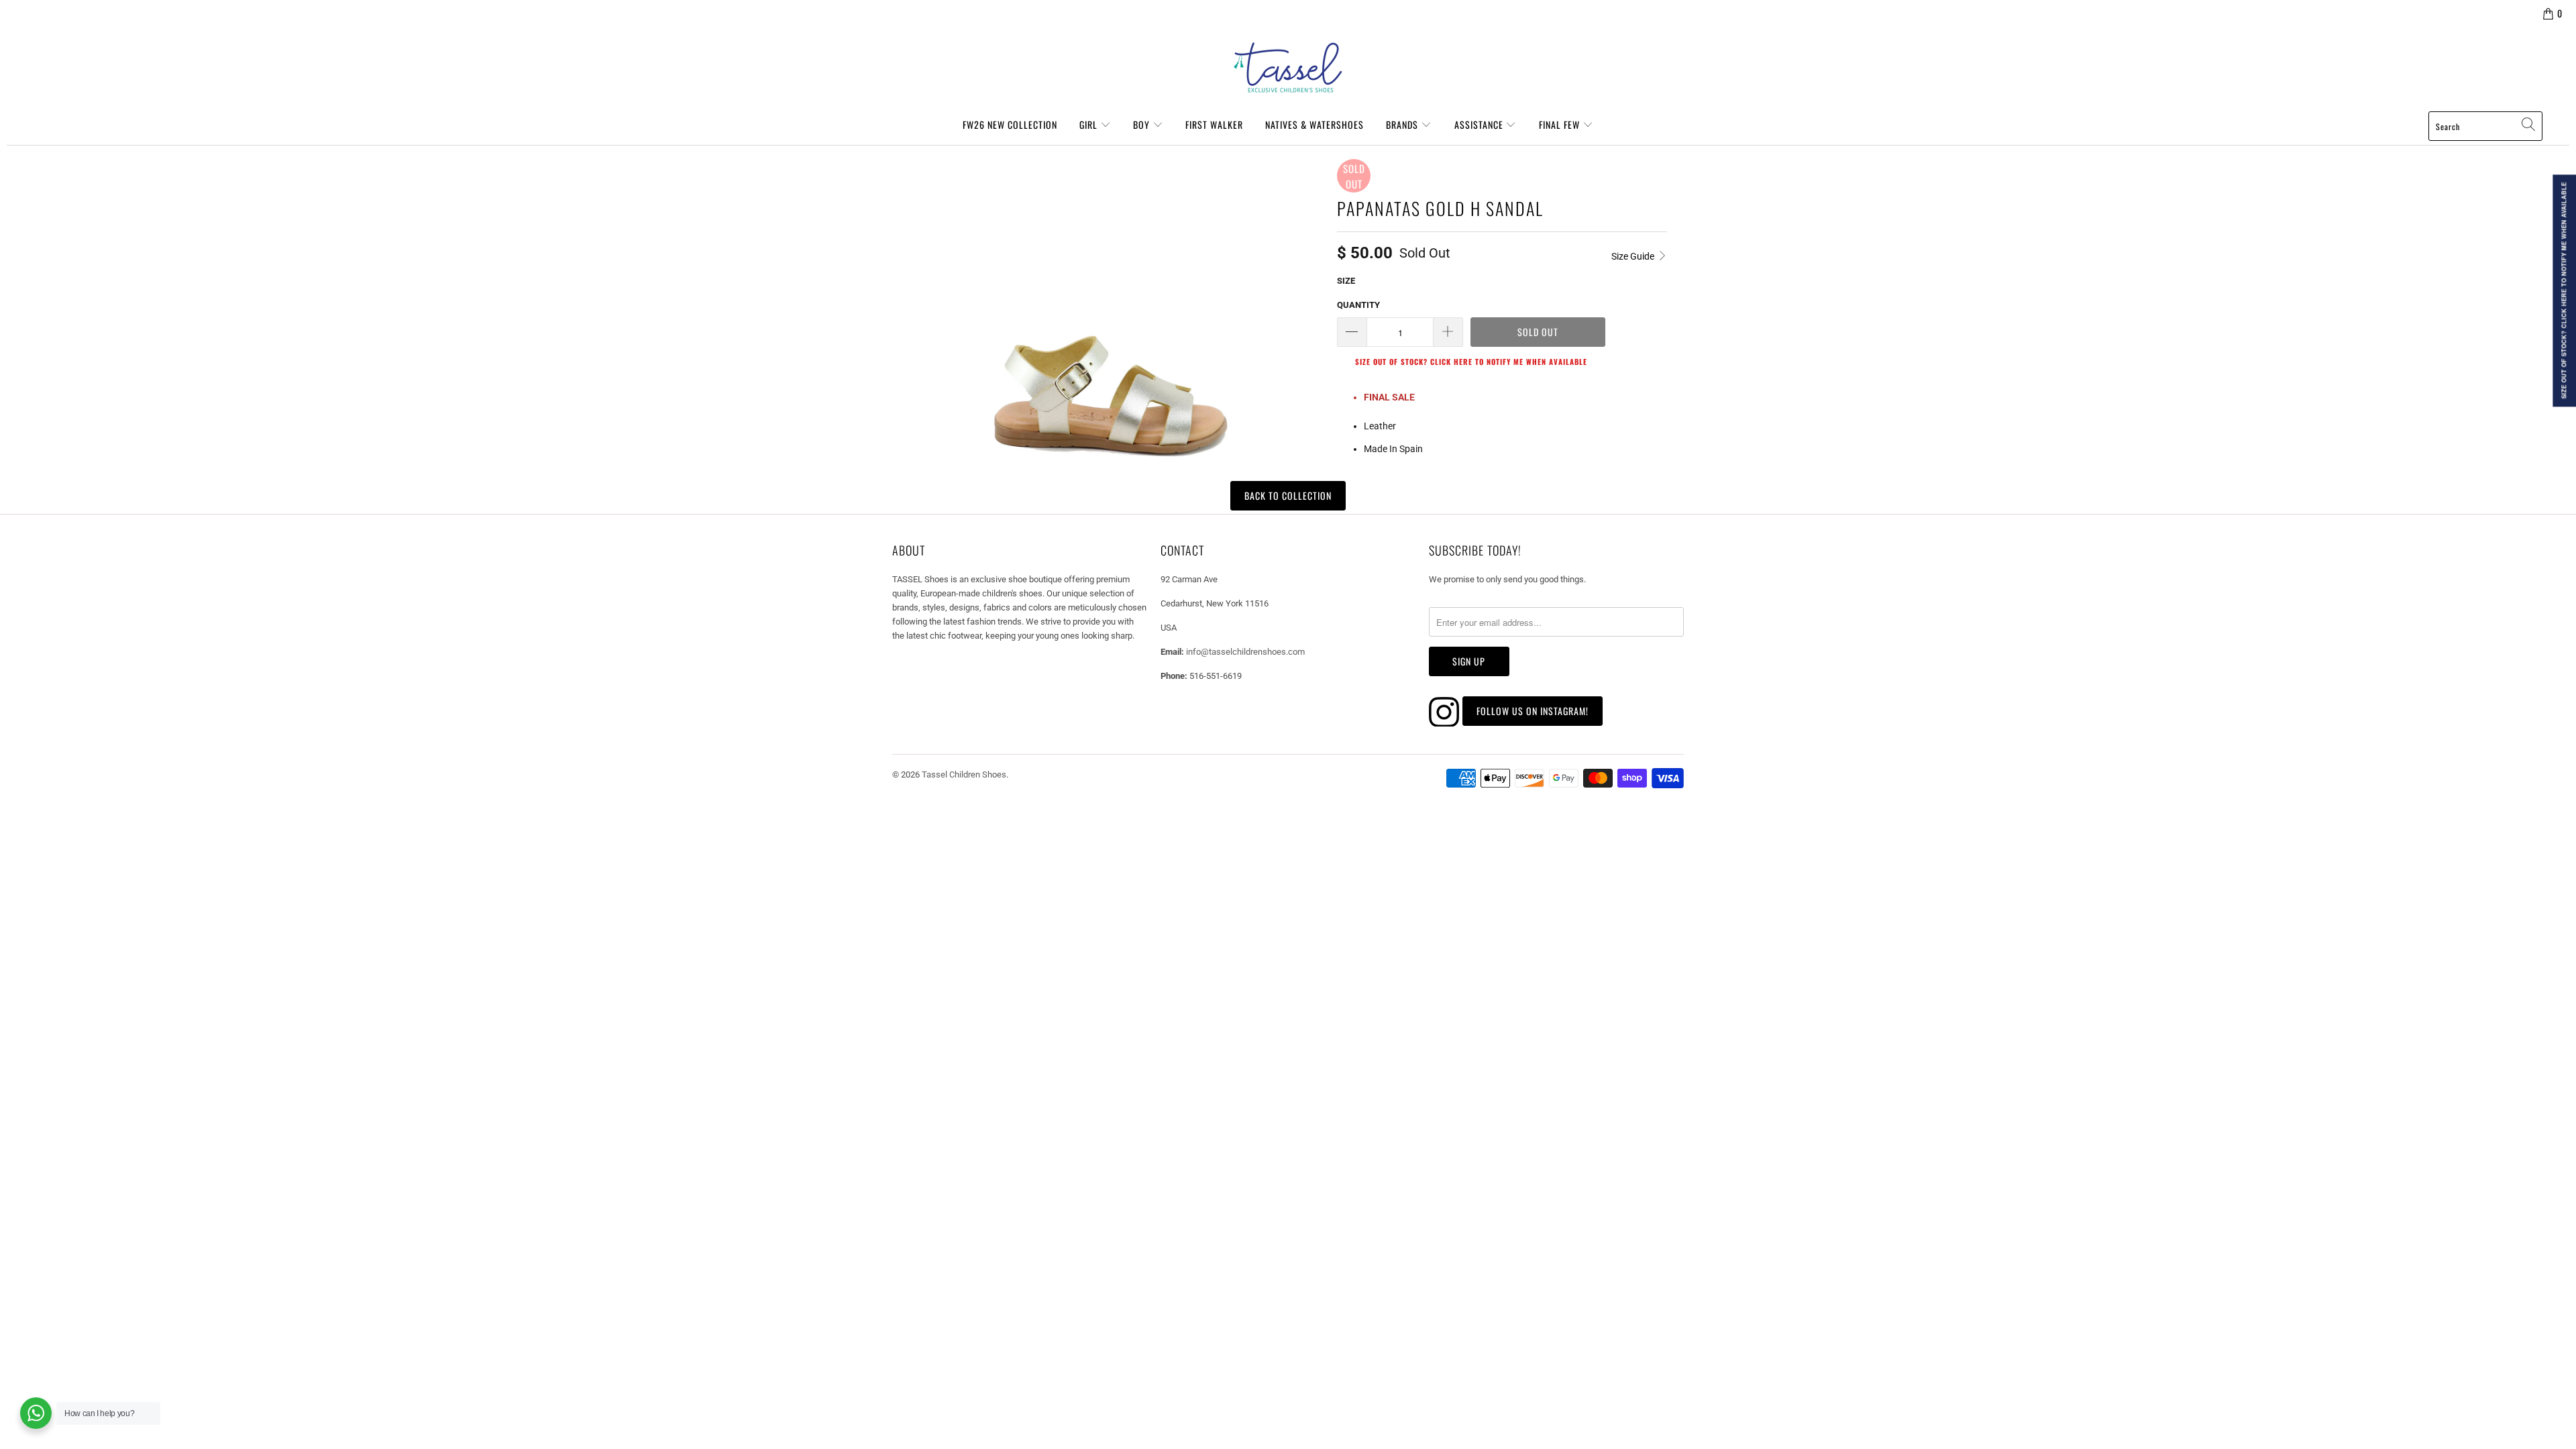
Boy (1143, 124)
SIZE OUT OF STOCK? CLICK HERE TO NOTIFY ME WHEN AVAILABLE (1471, 362)
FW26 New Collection (1010, 124)
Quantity (1358, 305)
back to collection (1288, 495)
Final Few (1561, 124)
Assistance (1480, 124)
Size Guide (1634, 256)
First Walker (1214, 124)
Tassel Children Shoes (964, 774)
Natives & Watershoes (1314, 124)
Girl (1090, 124)
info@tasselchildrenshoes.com (1245, 652)
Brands (1403, 124)
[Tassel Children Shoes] (1288, 68)
